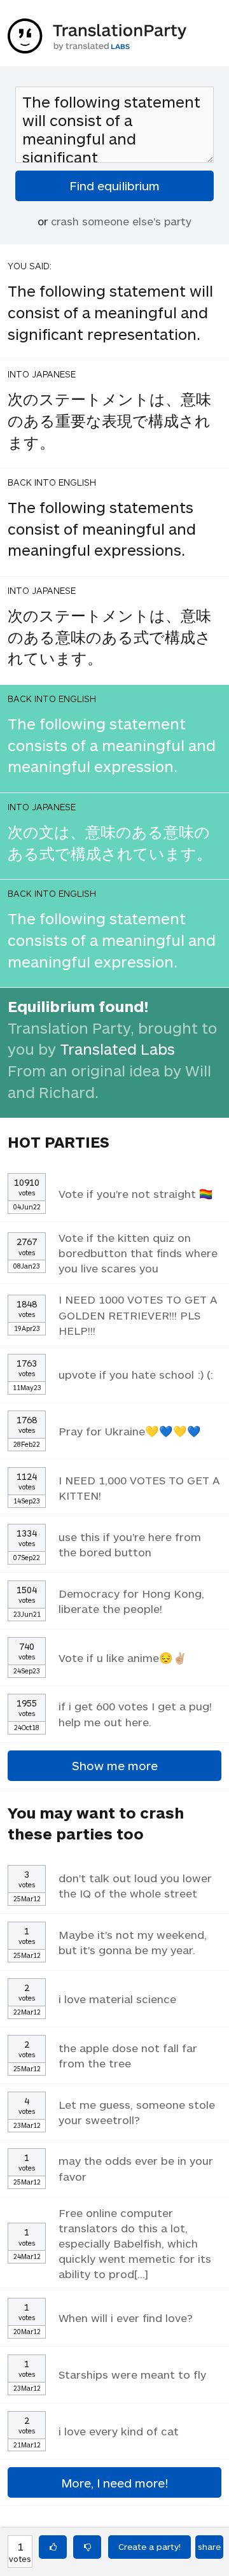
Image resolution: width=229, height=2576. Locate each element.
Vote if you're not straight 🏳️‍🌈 (136, 1193)
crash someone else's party (121, 221)
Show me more (115, 1765)
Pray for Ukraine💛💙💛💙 (130, 1431)
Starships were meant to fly (132, 2374)
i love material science (117, 1999)
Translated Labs (117, 1049)
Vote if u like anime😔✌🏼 (123, 1658)
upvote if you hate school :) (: (136, 1374)
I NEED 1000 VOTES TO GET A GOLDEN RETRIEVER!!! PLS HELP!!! (138, 1314)
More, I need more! (114, 2483)
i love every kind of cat (119, 2431)
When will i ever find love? (126, 2318)
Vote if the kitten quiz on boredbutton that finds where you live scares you (138, 1253)
